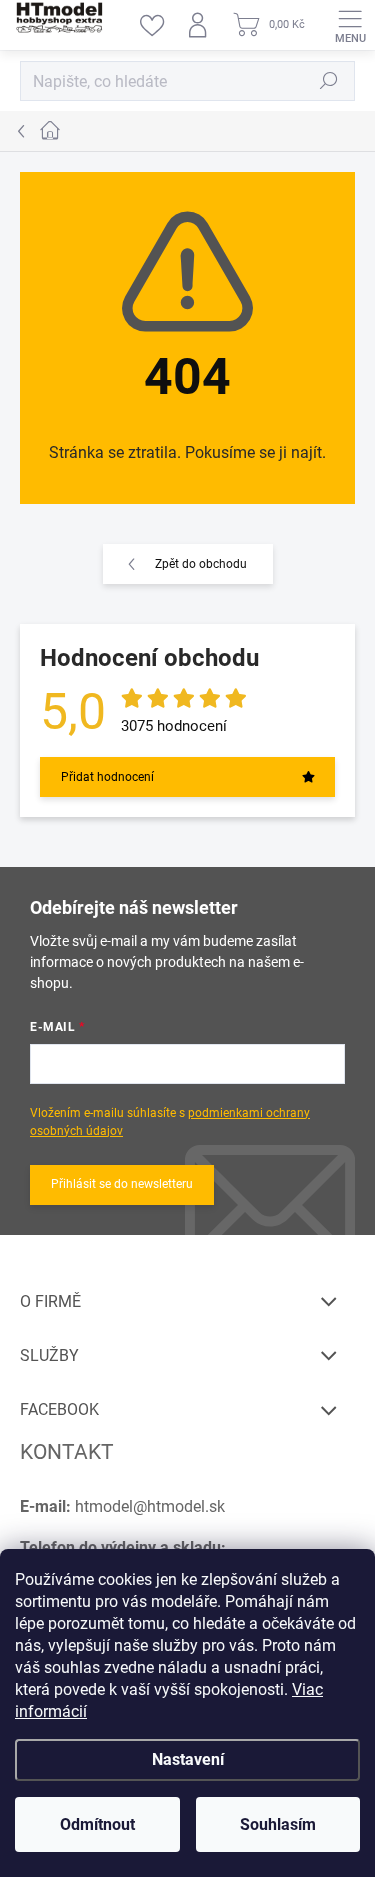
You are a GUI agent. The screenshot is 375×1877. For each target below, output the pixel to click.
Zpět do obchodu (201, 564)
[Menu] (350, 25)
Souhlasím (278, 1824)
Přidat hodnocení (107, 777)
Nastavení (188, 1759)
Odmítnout (97, 1824)
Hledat (329, 81)
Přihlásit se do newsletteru (122, 1184)
